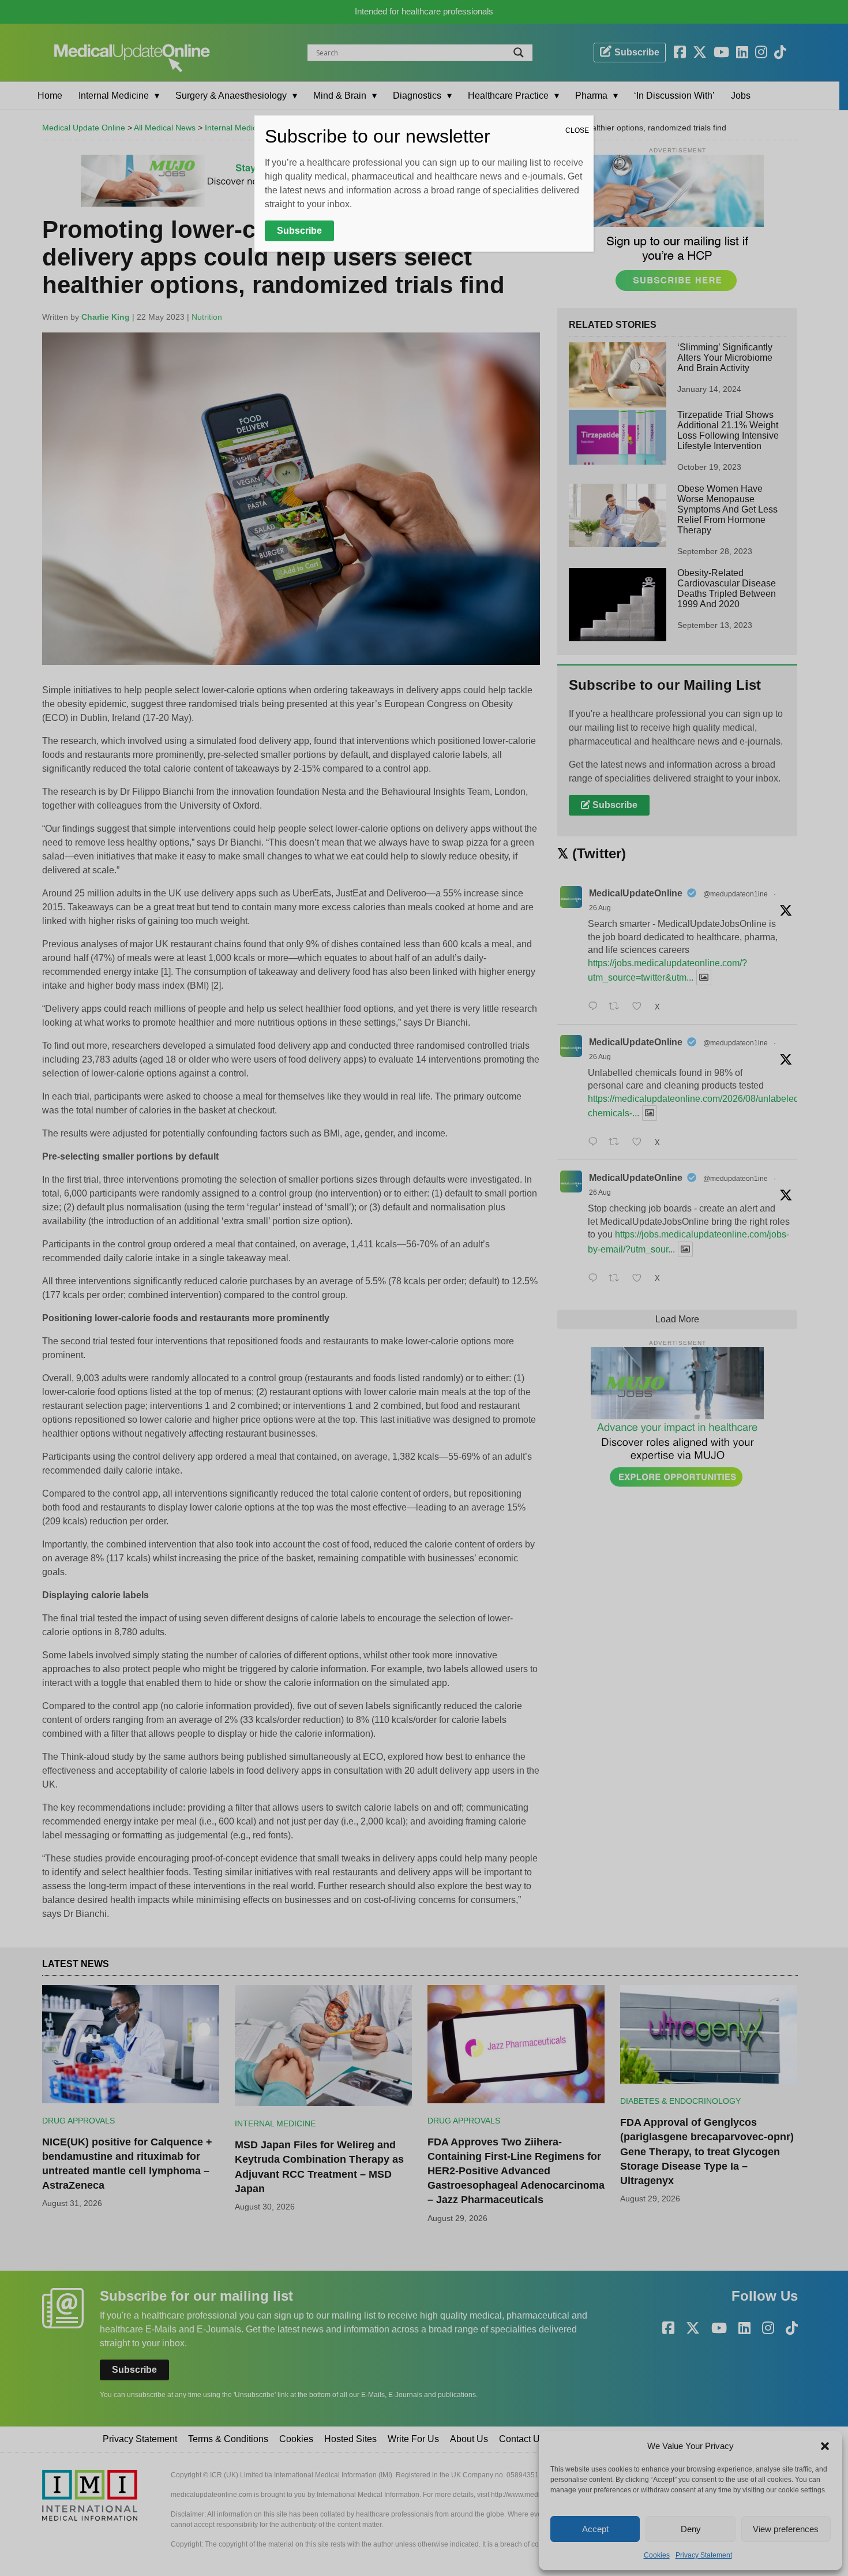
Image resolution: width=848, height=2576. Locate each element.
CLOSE (577, 130)
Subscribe (299, 231)
